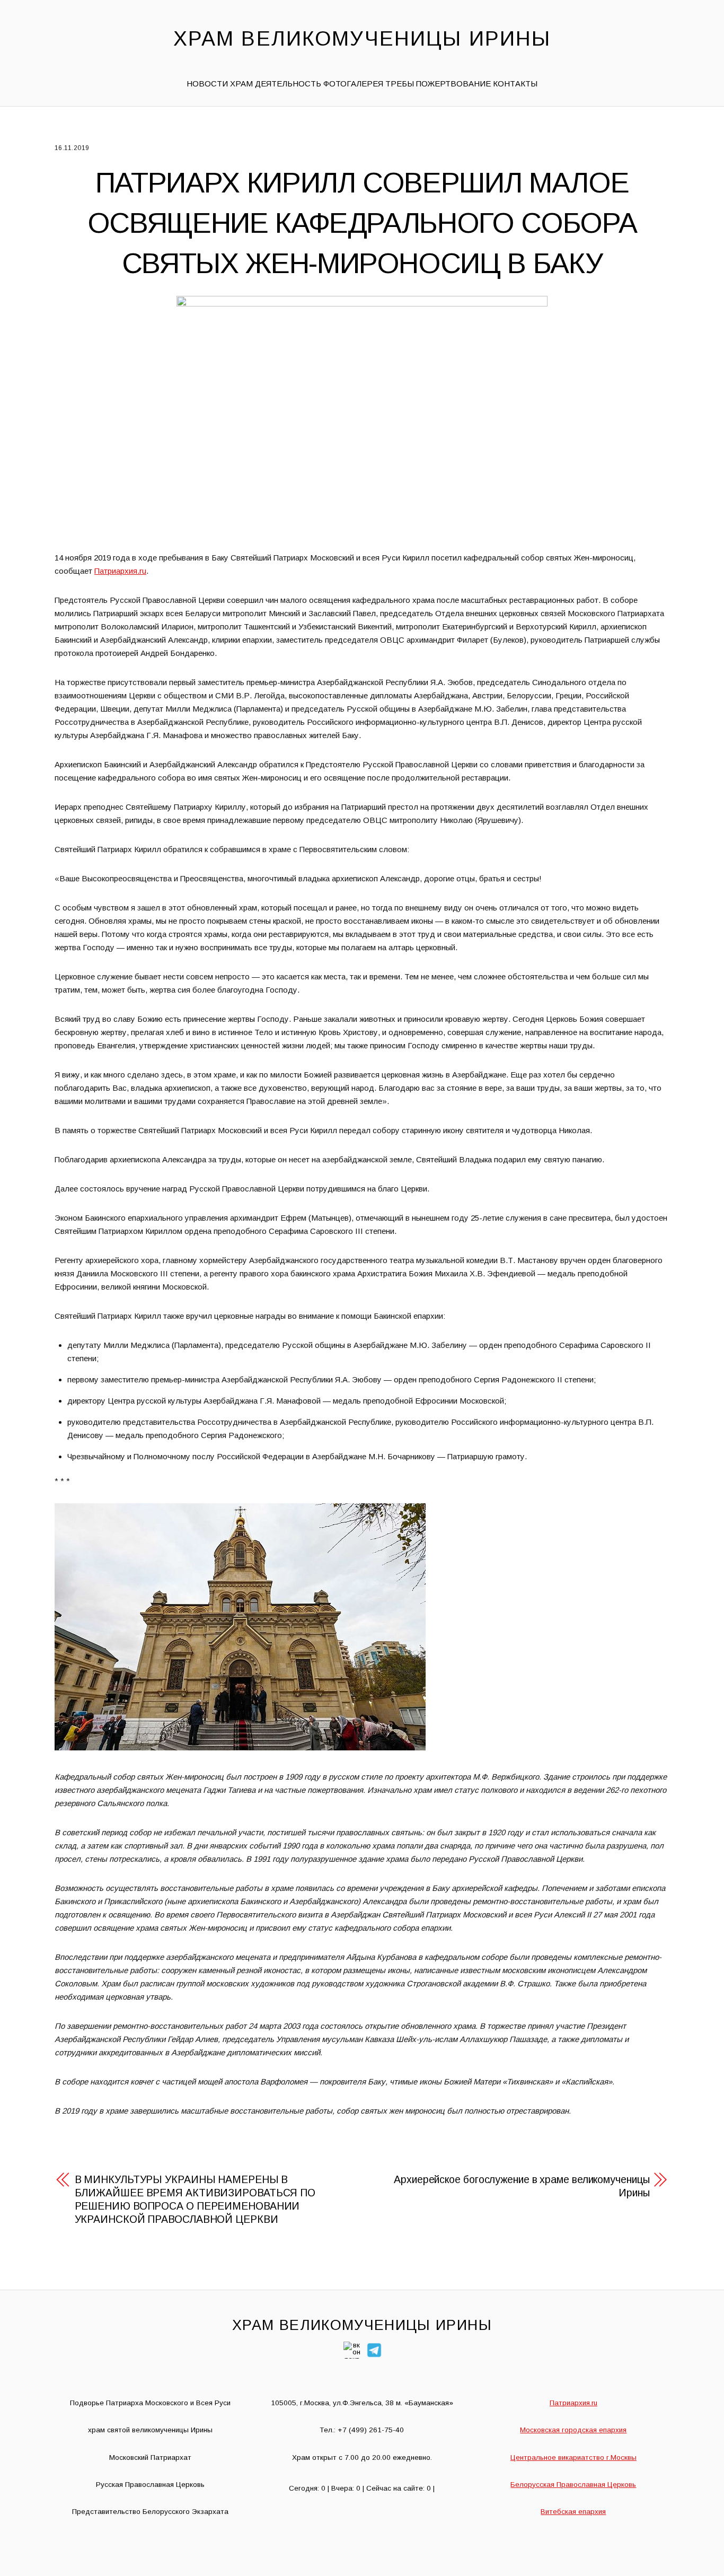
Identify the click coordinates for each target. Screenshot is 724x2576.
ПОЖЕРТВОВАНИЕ (453, 84)
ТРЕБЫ (400, 84)
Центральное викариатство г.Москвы (573, 2457)
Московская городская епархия (573, 2430)
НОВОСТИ (207, 84)
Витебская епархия (573, 2512)
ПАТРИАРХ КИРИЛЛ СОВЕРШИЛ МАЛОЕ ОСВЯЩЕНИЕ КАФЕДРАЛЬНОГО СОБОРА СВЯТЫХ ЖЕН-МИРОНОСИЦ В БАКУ (362, 222)
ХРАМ (241, 84)
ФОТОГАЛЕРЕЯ (353, 84)
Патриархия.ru (120, 571)
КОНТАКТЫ (515, 84)
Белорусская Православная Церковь (573, 2485)
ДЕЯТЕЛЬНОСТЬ (288, 84)
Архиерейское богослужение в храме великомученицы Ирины (522, 2186)
